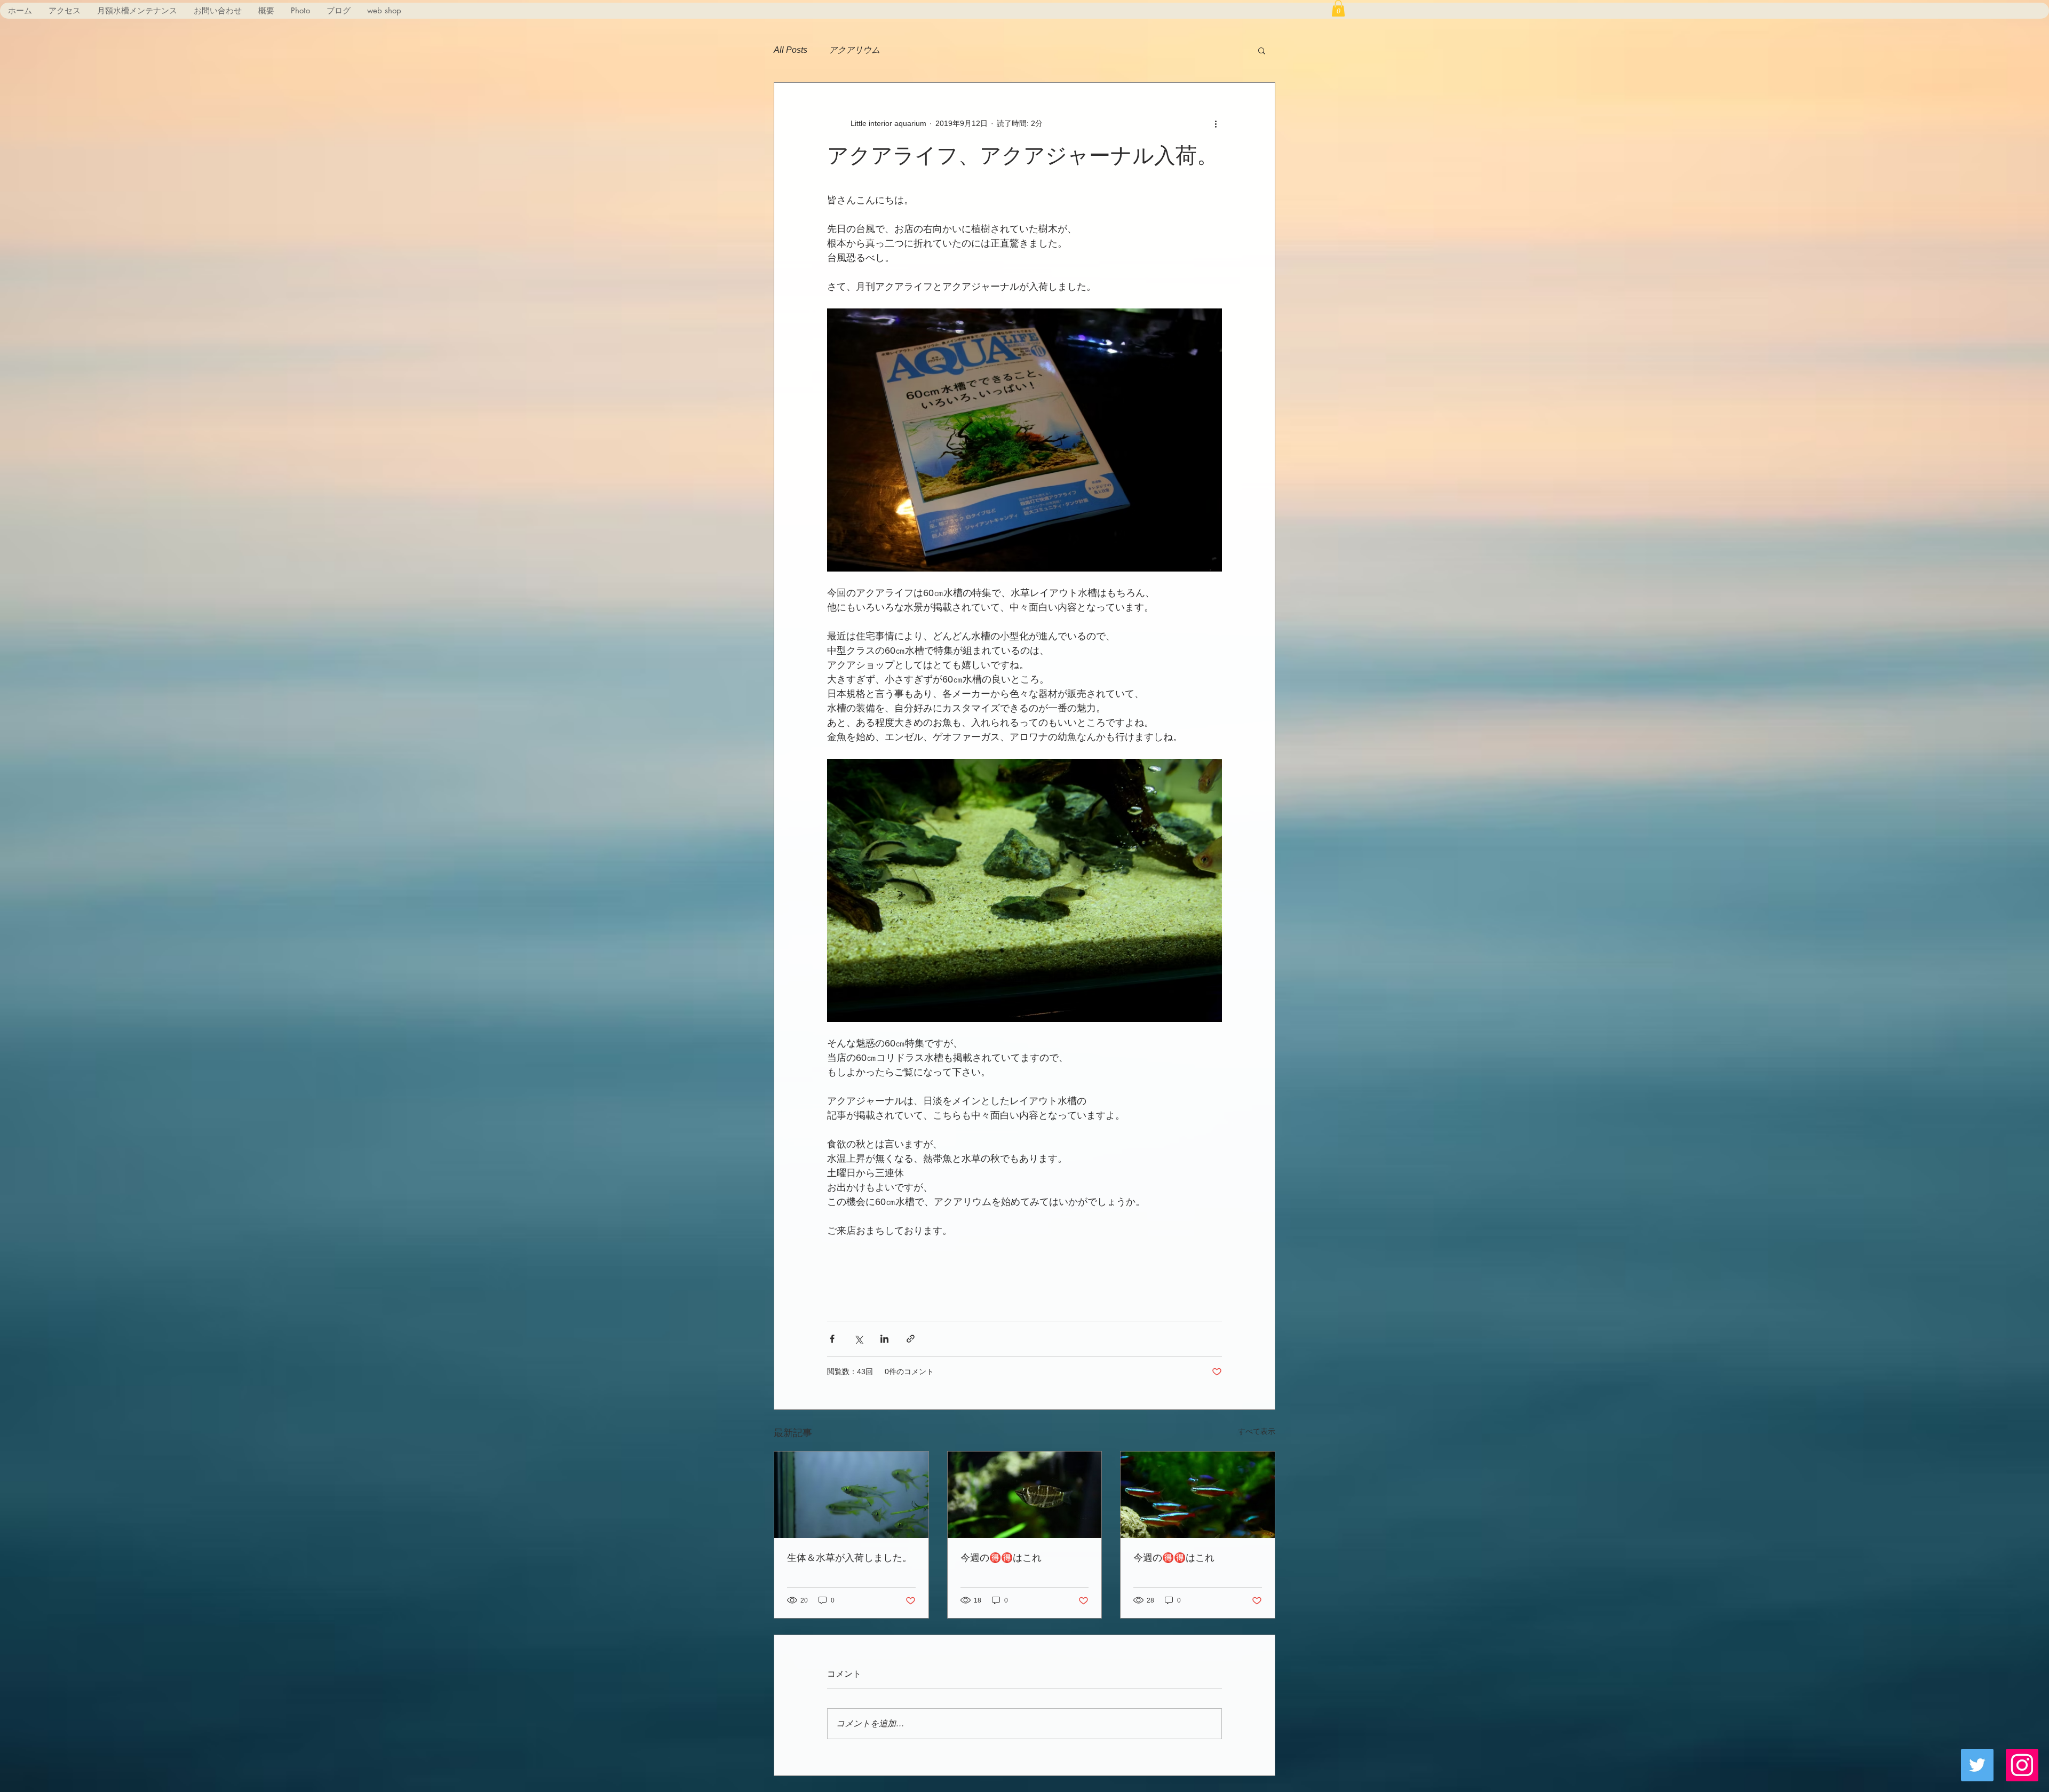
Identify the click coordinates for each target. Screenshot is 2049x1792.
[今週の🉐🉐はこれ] (1025, 1495)
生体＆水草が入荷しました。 (849, 1557)
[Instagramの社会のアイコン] (2022, 1765)
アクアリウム (854, 50)
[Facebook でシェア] (832, 1339)
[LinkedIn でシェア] (884, 1339)
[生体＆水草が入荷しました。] (851, 1495)
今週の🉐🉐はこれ (1001, 1557)
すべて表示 (1257, 1431)
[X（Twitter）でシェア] (858, 1339)
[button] (1338, 8)
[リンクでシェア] (911, 1339)
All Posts (791, 50)
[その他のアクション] (1216, 123)
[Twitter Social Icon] (1977, 1765)
